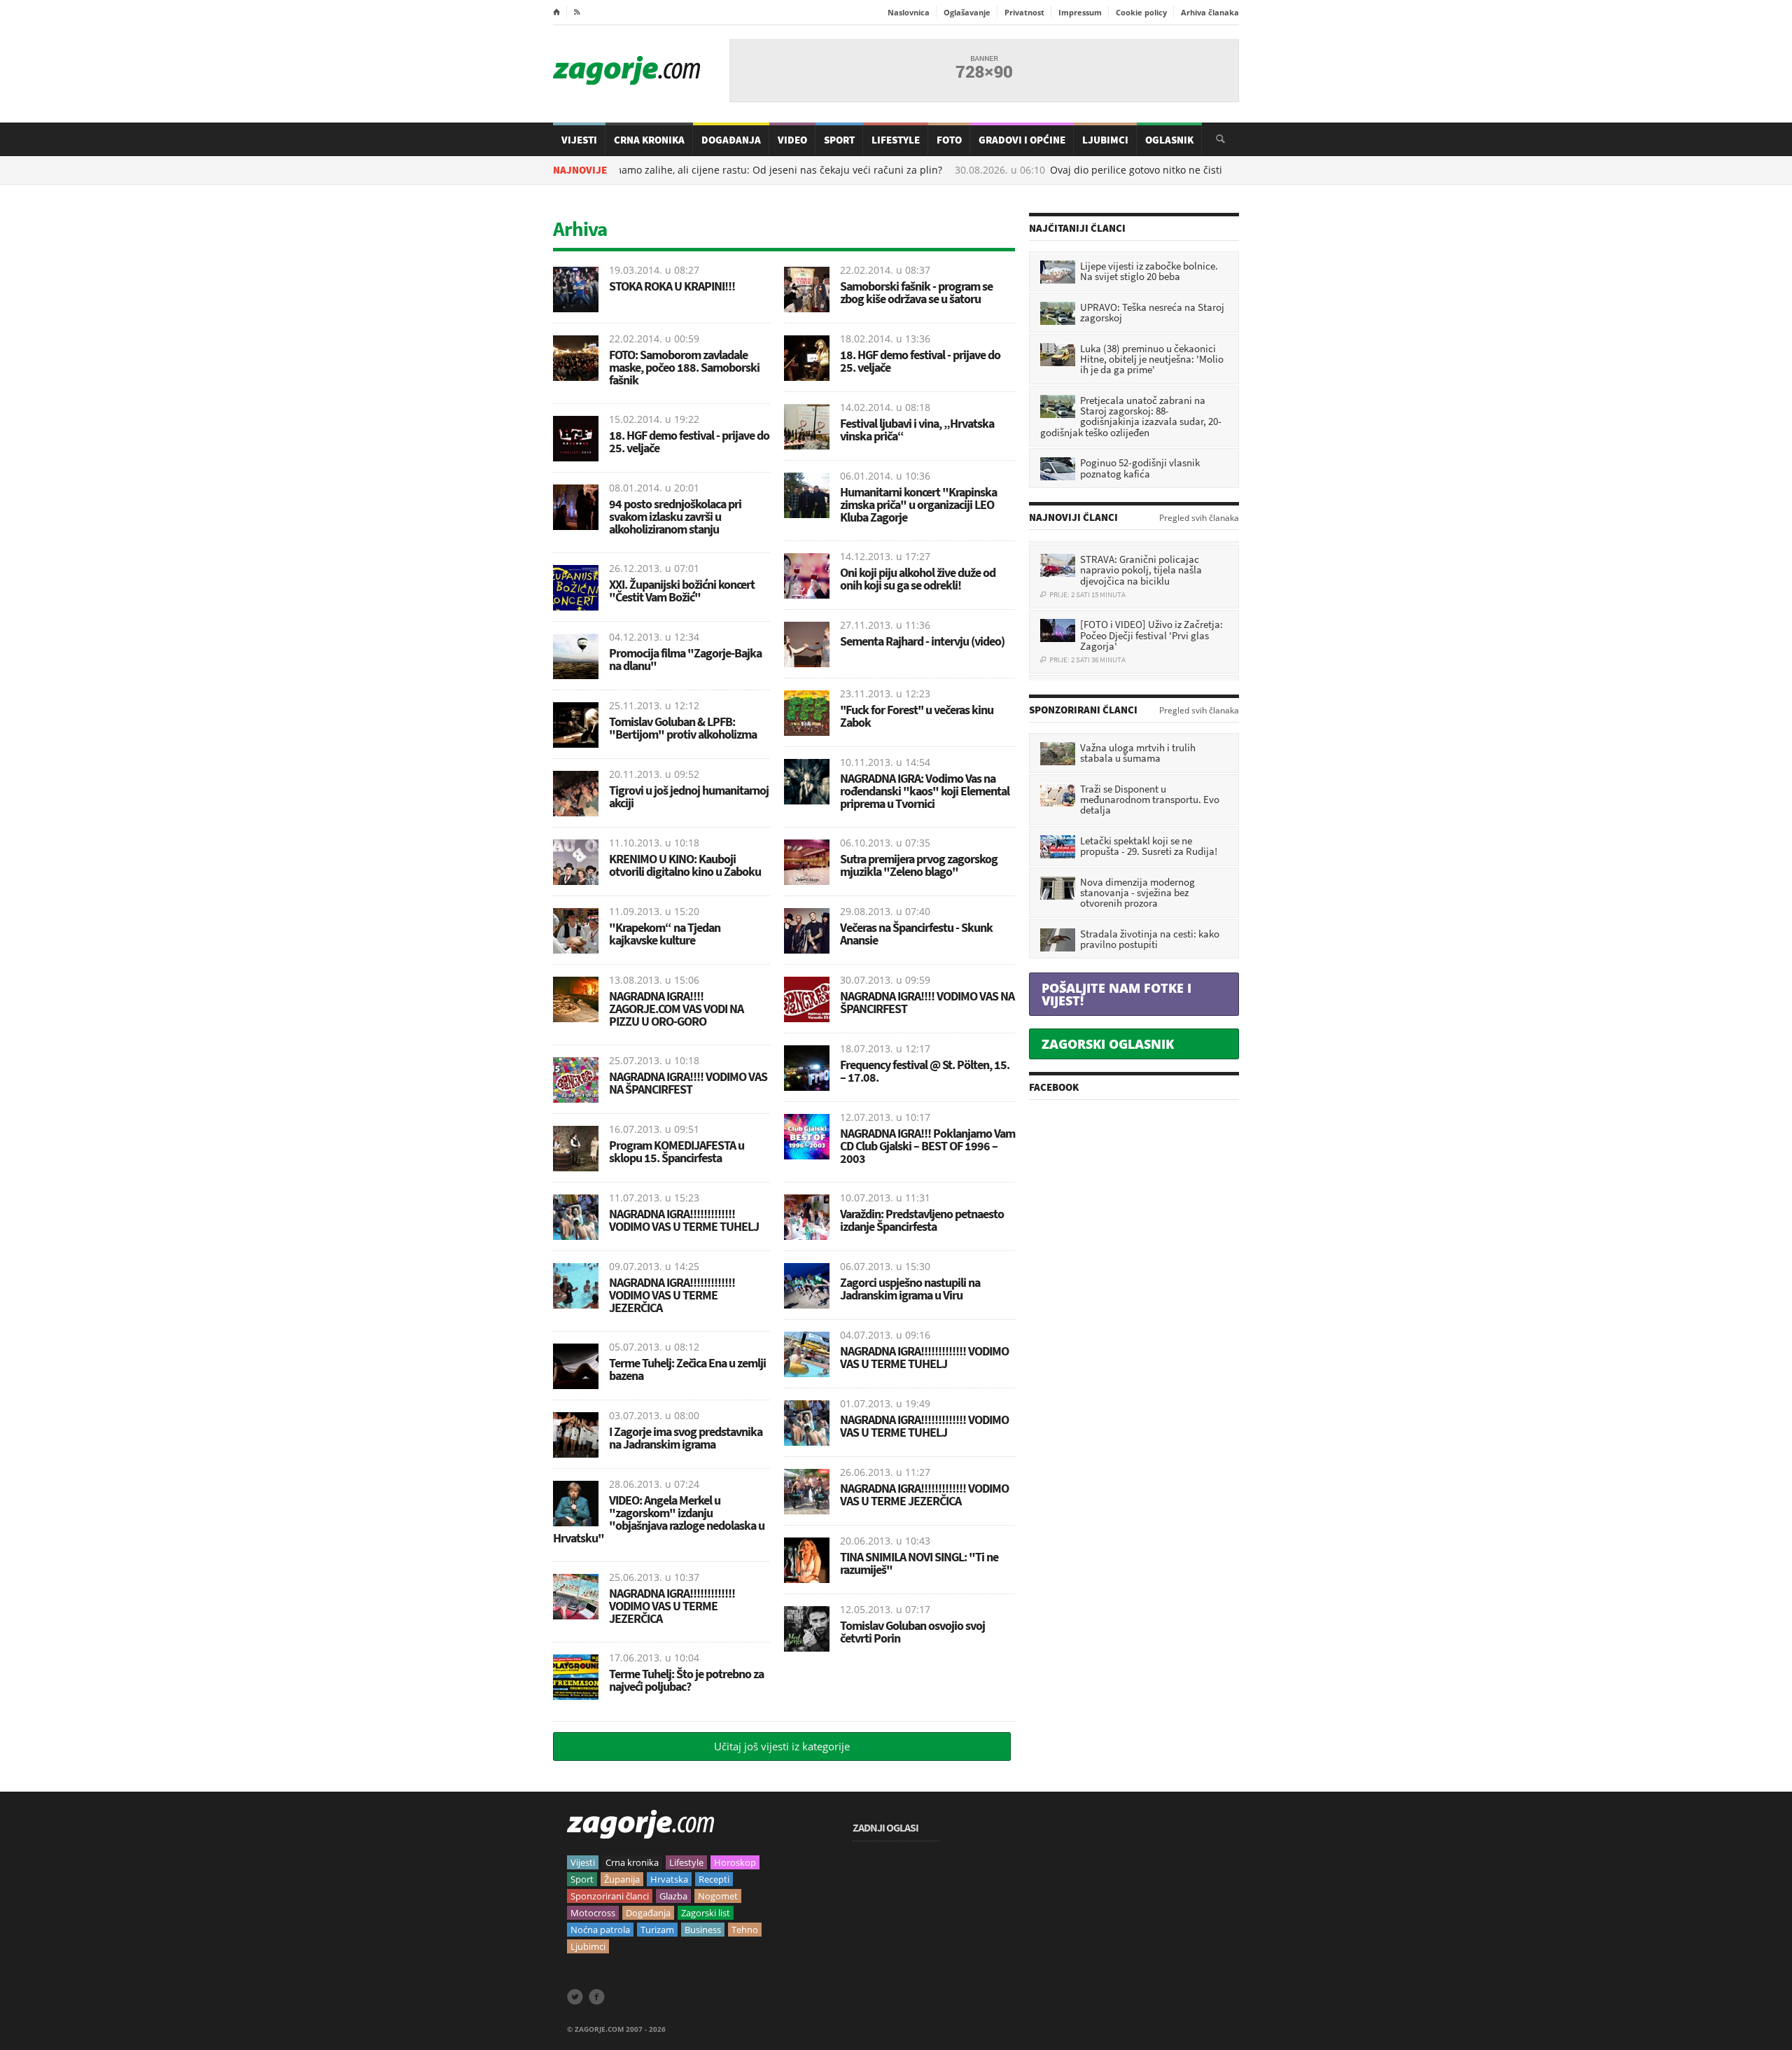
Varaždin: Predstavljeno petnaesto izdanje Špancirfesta (922, 1220)
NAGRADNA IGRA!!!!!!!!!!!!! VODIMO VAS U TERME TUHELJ (684, 1220)
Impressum (1080, 12)
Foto (949, 140)
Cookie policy (1141, 12)
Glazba (673, 1896)
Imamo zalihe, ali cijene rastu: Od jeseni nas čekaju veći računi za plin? (707, 170)
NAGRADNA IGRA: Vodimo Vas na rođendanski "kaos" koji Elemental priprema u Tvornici (925, 791)
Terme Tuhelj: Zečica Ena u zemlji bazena (687, 1369)
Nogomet (718, 1896)
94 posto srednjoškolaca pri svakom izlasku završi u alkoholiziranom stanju (675, 516)
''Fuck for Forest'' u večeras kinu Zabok (917, 716)
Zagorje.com (626, 70)
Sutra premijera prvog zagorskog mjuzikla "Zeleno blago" (919, 865)
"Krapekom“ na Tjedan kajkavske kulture (665, 934)
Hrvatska (669, 1879)
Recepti (714, 1879)
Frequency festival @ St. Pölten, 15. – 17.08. (925, 1071)
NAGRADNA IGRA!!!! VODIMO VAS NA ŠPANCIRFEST (688, 1083)
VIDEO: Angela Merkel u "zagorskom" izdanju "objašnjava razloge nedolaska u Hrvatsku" (659, 1519)
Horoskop (735, 1862)
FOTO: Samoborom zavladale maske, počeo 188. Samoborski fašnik (684, 367)
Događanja (731, 140)
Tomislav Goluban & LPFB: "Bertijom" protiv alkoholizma (683, 728)
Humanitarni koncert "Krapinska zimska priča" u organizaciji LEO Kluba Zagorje (918, 504)
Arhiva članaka (1210, 12)
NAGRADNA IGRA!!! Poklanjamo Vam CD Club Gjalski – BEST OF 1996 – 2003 (927, 1146)
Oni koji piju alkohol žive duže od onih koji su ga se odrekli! (918, 579)
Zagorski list (706, 1913)
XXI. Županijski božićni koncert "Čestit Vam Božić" (682, 591)
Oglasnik (1169, 140)
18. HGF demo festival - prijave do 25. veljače (689, 441)
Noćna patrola (600, 1930)
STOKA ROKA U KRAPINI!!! (672, 286)
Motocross (593, 1913)
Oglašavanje (967, 12)
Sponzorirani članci (610, 1896)
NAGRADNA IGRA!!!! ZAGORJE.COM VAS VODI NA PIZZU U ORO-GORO (676, 1009)
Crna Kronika (649, 140)
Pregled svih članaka (1199, 518)
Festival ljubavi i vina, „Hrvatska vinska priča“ (917, 430)
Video (792, 140)
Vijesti (579, 140)
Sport (839, 140)
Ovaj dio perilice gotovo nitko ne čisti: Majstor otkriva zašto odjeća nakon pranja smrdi (1183, 170)
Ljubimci (1105, 140)
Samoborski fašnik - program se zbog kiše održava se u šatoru (916, 292)
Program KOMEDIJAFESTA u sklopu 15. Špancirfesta (677, 1151)
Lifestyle (896, 140)
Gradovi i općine (1022, 140)
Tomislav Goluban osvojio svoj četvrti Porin (912, 1632)
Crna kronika (632, 1862)
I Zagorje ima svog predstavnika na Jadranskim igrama (686, 1438)
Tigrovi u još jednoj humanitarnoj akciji (689, 796)
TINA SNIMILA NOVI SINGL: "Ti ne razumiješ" (919, 1563)
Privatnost (1024, 12)
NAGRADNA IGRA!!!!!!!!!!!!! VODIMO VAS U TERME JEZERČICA (672, 1295)
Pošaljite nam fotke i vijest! (1116, 994)
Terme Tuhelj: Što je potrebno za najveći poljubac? (686, 1680)
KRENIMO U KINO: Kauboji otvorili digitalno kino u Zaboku (685, 865)
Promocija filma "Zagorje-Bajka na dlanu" (685, 659)
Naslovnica (909, 12)
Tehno (745, 1930)
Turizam (657, 1930)
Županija (622, 1879)
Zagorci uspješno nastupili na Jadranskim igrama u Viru (910, 1289)
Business (703, 1930)
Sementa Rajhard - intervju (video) (922, 641)
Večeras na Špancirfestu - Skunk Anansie (916, 934)
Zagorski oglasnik (1108, 1044)
